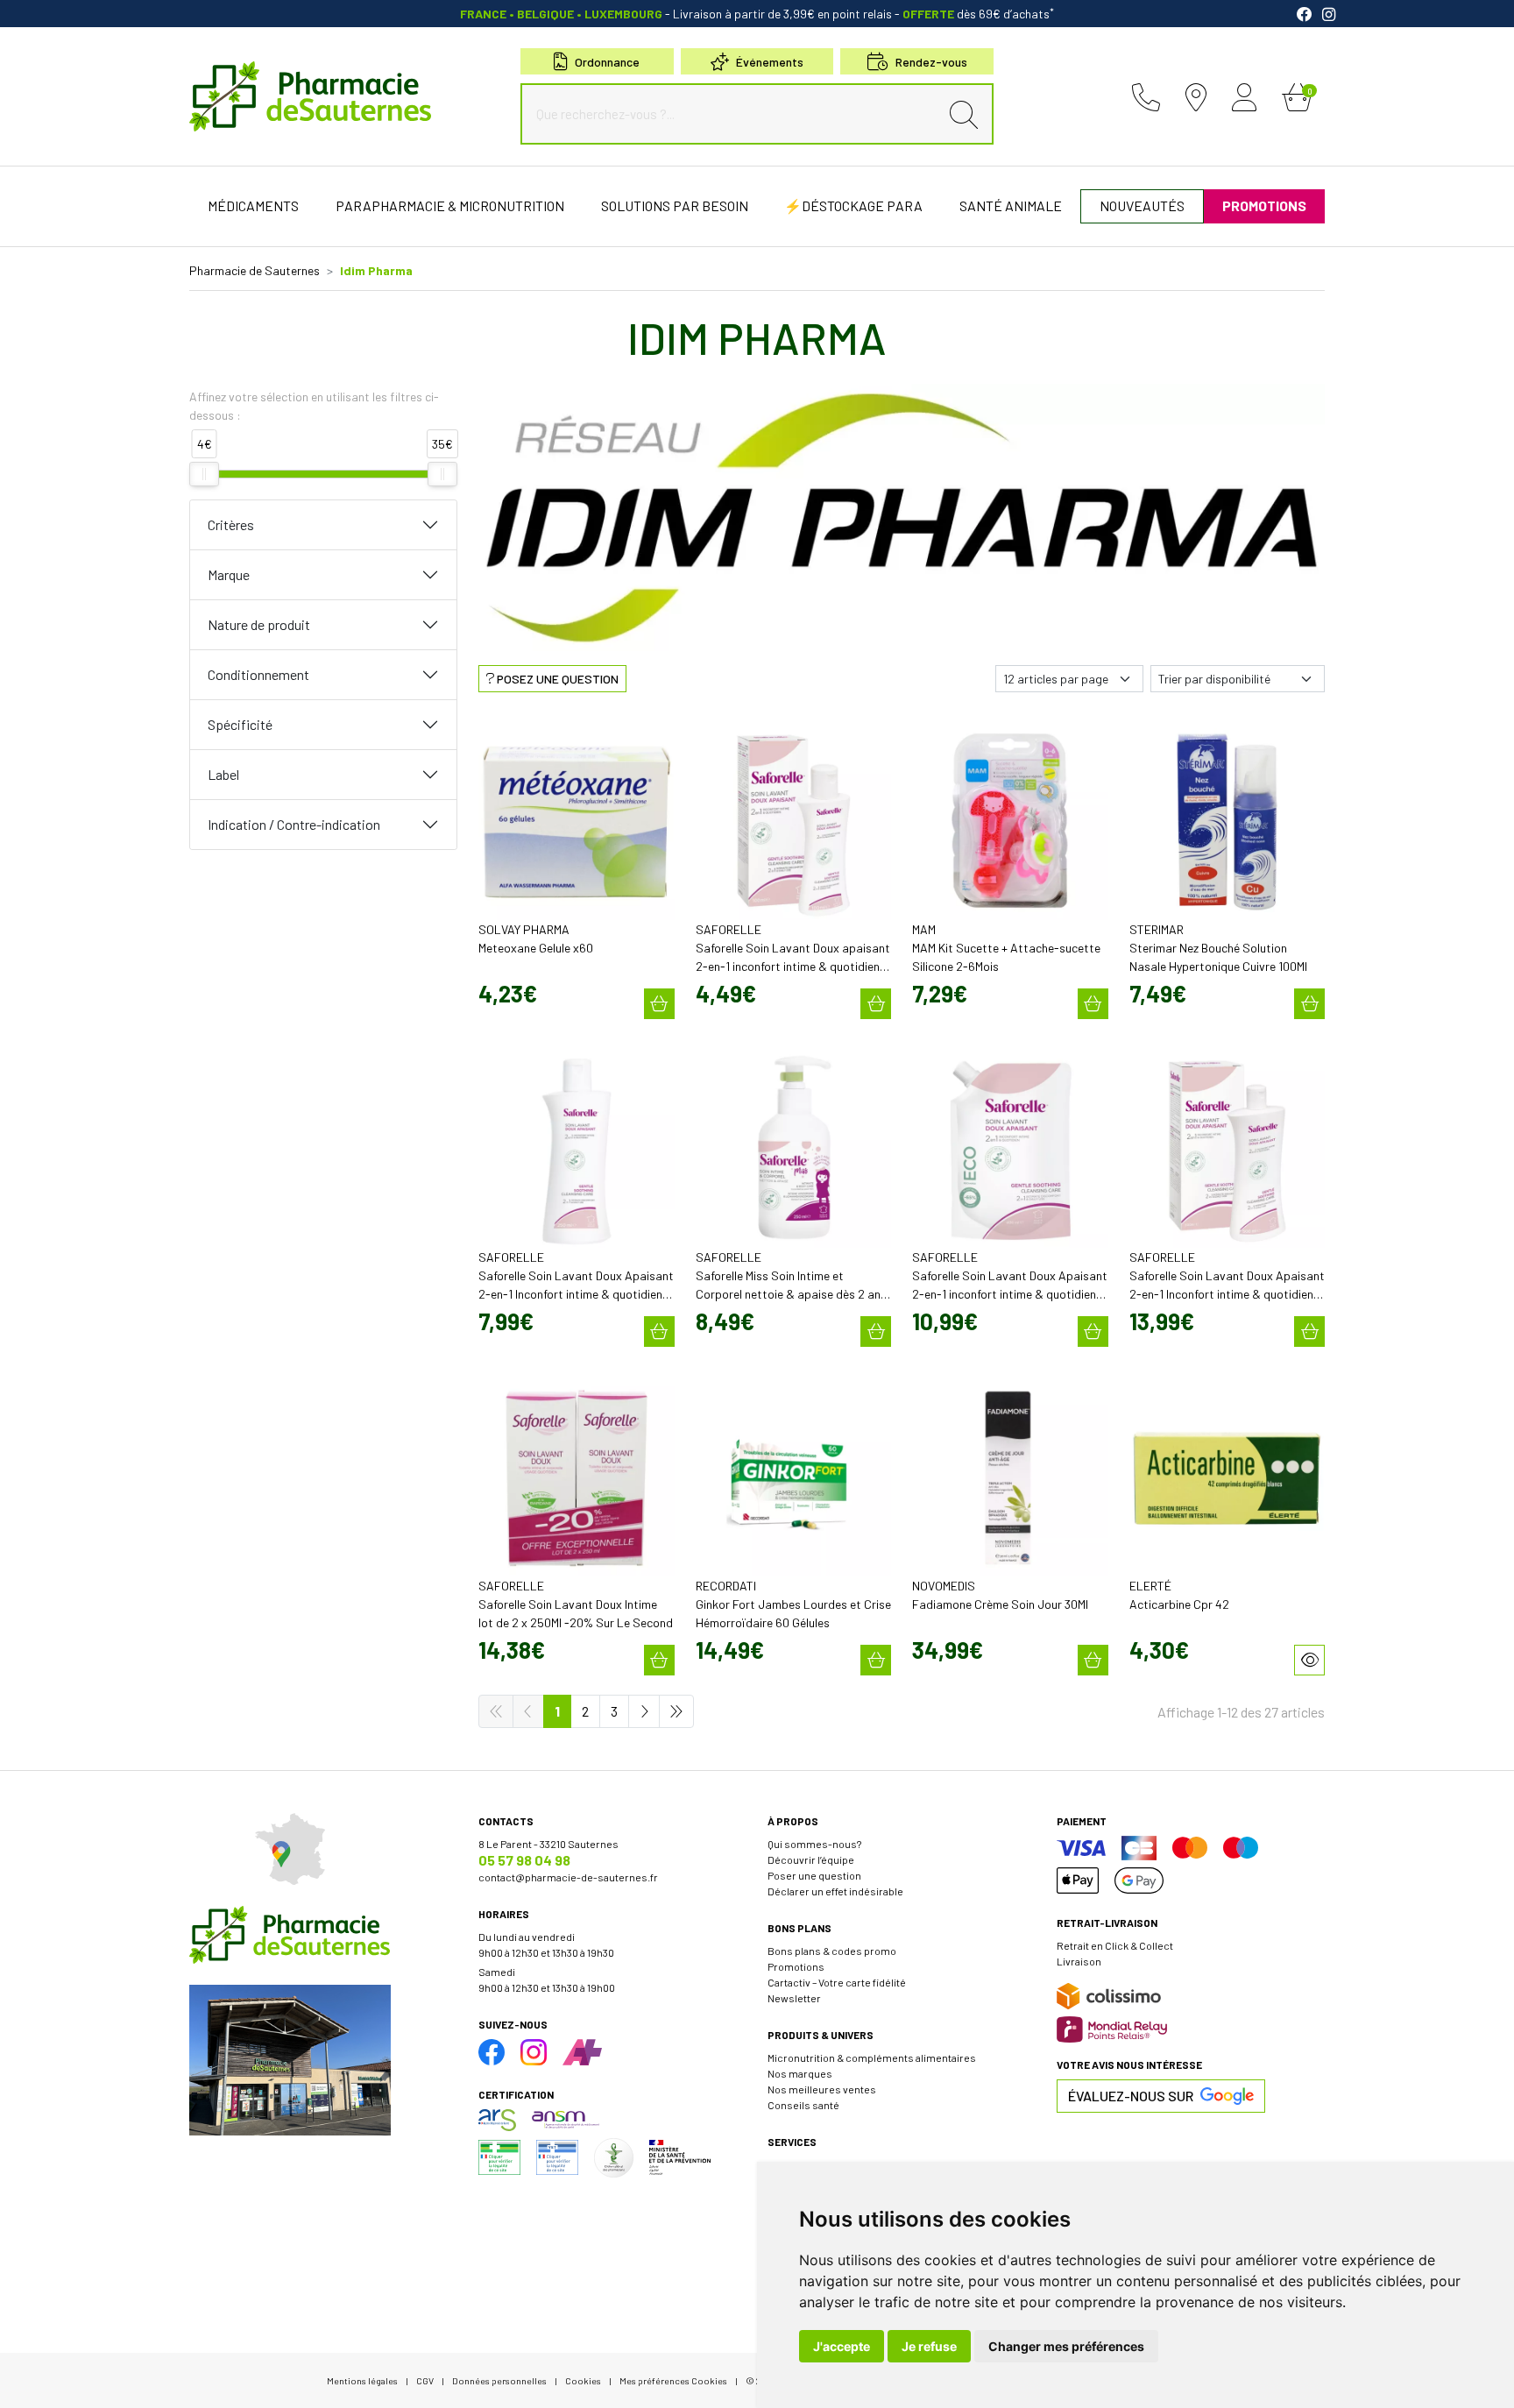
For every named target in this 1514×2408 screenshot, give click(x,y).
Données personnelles (499, 2380)
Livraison (1079, 1961)
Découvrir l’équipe (811, 1859)
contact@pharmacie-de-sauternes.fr (568, 1877)
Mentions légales (362, 2380)
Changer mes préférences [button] (1066, 2346)
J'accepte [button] (842, 2346)
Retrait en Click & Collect (1115, 1945)
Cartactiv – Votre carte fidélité (837, 1982)
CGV (425, 2380)
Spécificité (240, 724)
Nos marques (800, 2073)
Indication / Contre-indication (294, 824)
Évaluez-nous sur (1131, 2096)
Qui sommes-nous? (814, 1844)
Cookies (583, 2380)
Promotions (796, 1966)
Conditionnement (258, 674)
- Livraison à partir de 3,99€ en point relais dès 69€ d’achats (757, 14)
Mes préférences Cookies (673, 2380)
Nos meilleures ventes (822, 2089)
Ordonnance (607, 62)
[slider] (204, 474)
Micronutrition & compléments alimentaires (872, 2057)
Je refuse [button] (929, 2346)
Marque (229, 574)
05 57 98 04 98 (524, 1860)
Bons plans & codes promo (832, 1951)
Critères (231, 524)
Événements (770, 62)
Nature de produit (259, 624)
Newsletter (794, 1998)
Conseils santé (803, 2105)
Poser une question (814, 1875)
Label (223, 774)
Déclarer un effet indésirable (835, 1891)
